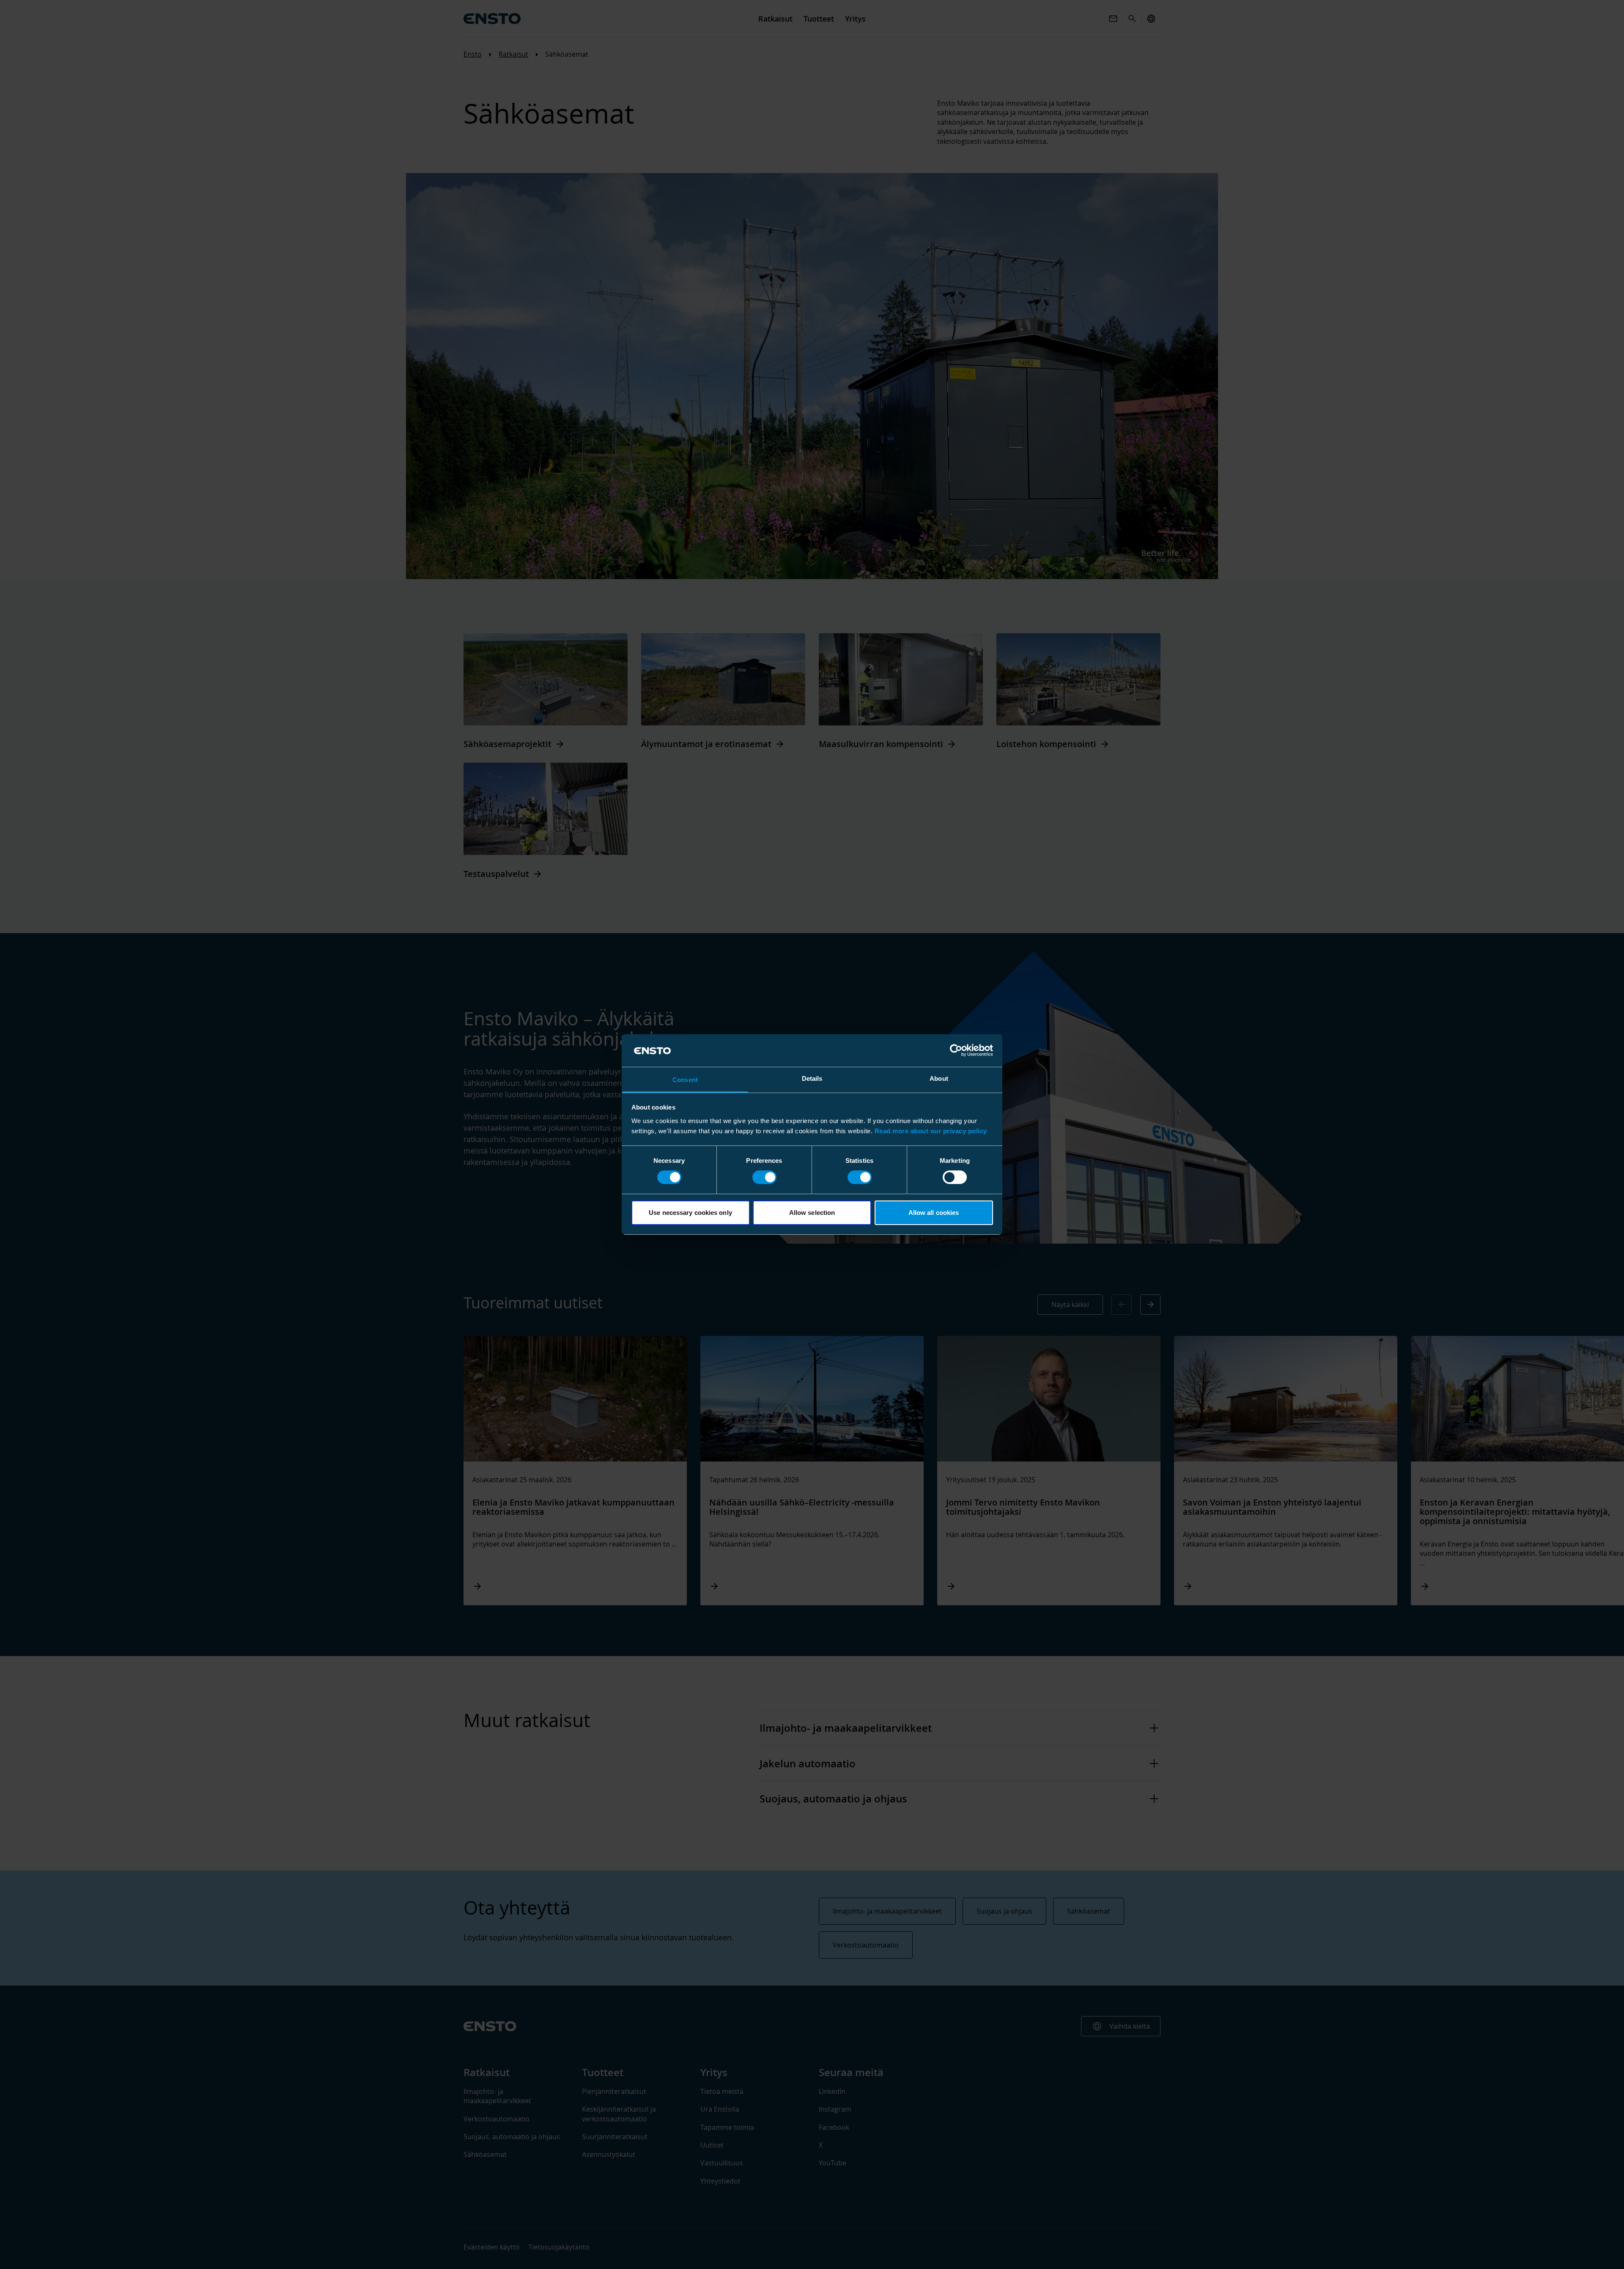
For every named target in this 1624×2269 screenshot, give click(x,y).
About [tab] (939, 1078)
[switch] (764, 1177)
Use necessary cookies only (690, 1213)
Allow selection (812, 1213)
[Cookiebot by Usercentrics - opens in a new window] (956, 1050)
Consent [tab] (685, 1080)
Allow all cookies (934, 1213)
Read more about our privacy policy (931, 1131)
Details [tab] (812, 1078)
